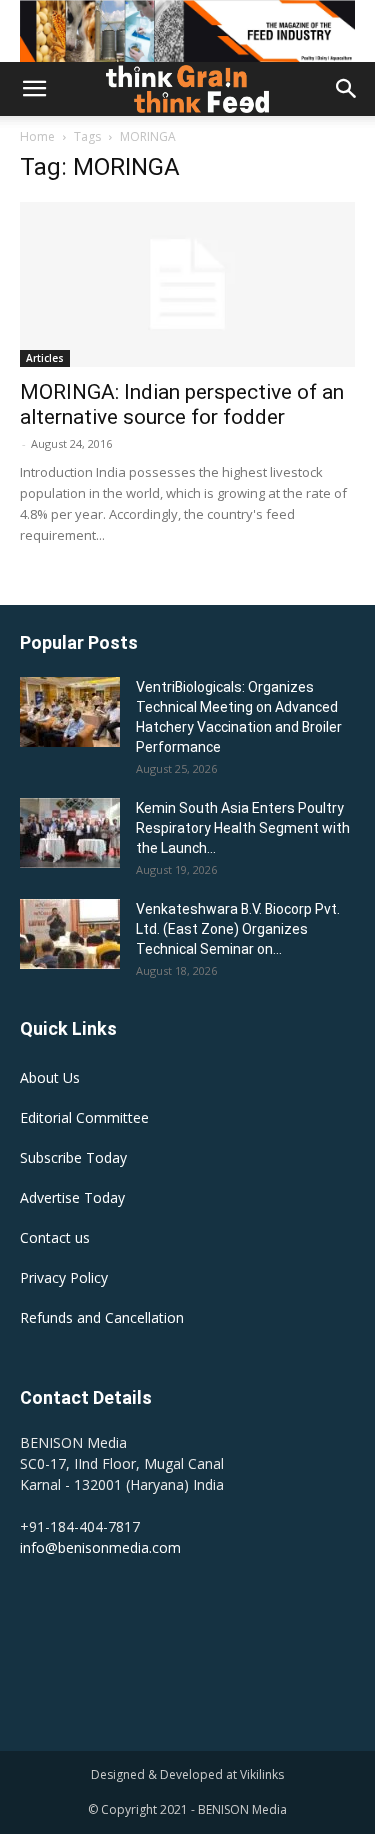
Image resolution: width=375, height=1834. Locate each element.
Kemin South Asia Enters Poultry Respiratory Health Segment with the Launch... (243, 828)
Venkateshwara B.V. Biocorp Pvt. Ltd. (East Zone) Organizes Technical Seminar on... (238, 929)
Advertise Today (72, 1197)
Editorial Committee (84, 1117)
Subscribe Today (73, 1157)
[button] (34, 89)
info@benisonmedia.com (100, 1547)
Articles (45, 358)
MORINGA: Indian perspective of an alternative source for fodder (182, 404)
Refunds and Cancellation (102, 1317)
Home (37, 136)
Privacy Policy (64, 1277)
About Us (50, 1077)
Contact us (55, 1237)
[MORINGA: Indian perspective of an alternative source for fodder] (187, 284)
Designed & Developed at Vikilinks (187, 1774)
